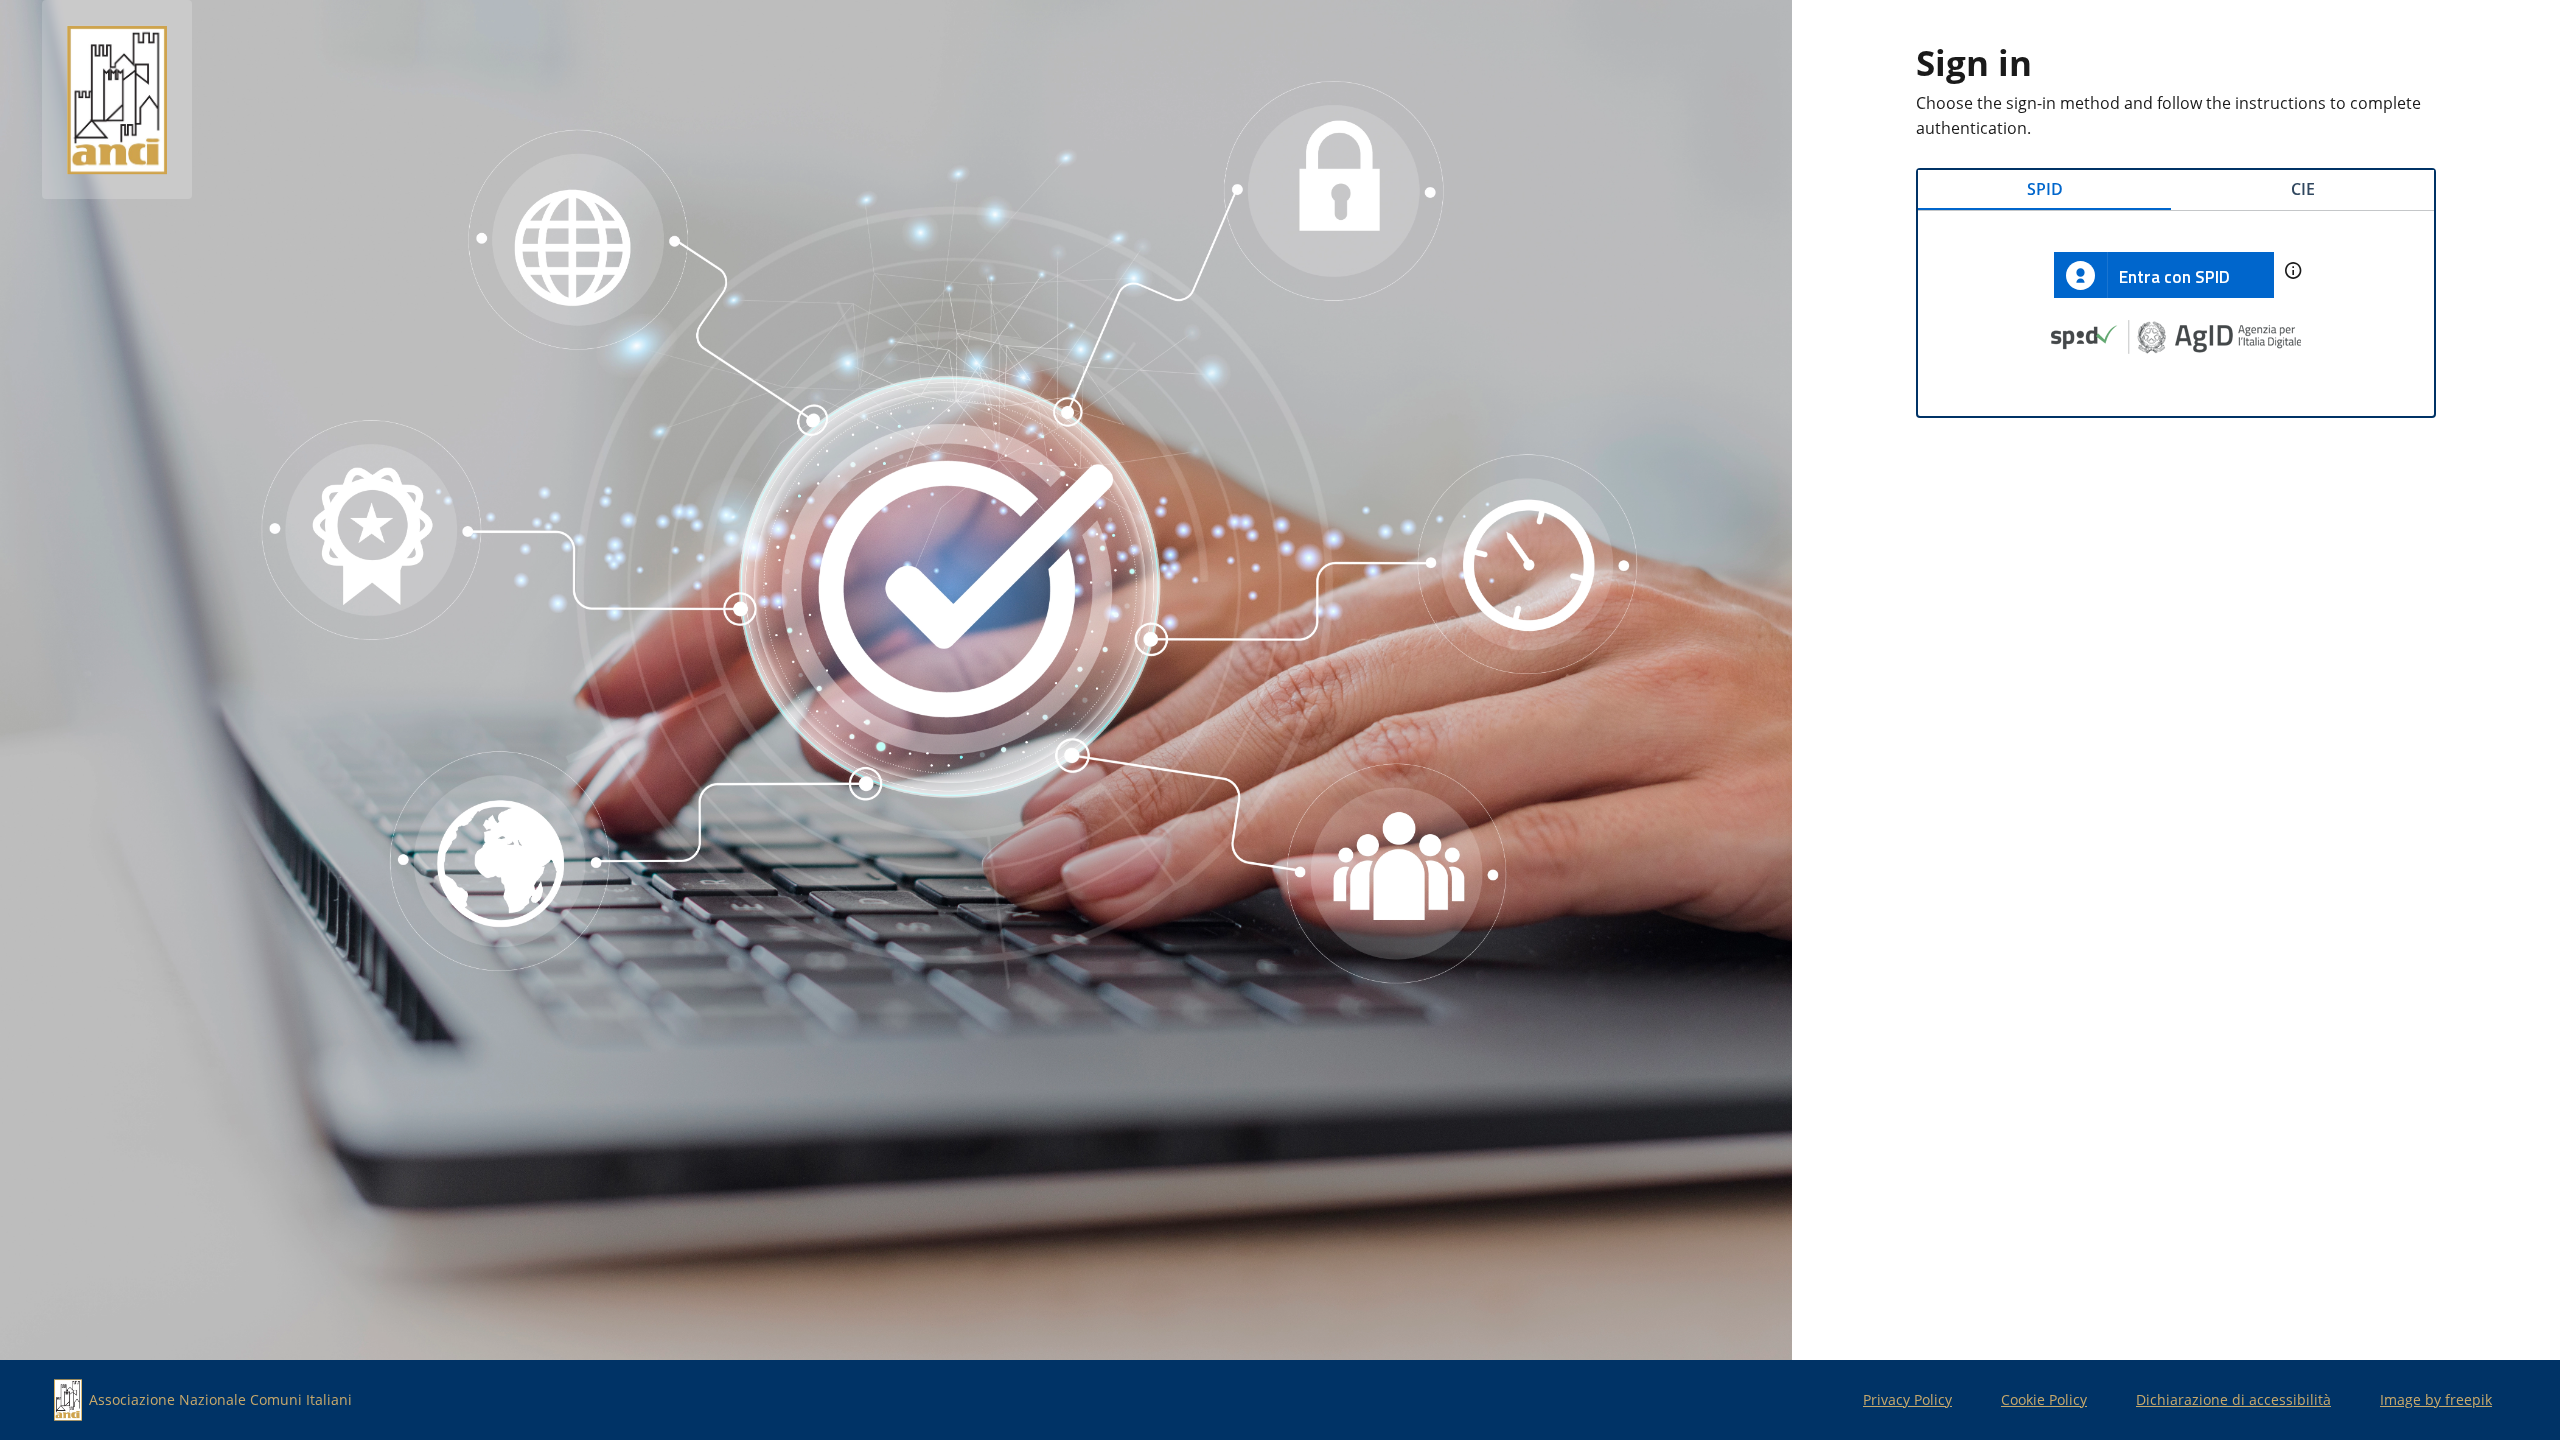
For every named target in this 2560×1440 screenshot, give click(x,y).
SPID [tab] (2045, 189)
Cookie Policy (2044, 1399)
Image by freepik (2436, 1399)
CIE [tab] (2303, 189)
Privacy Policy (1907, 1399)
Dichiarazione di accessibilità (2233, 1399)
